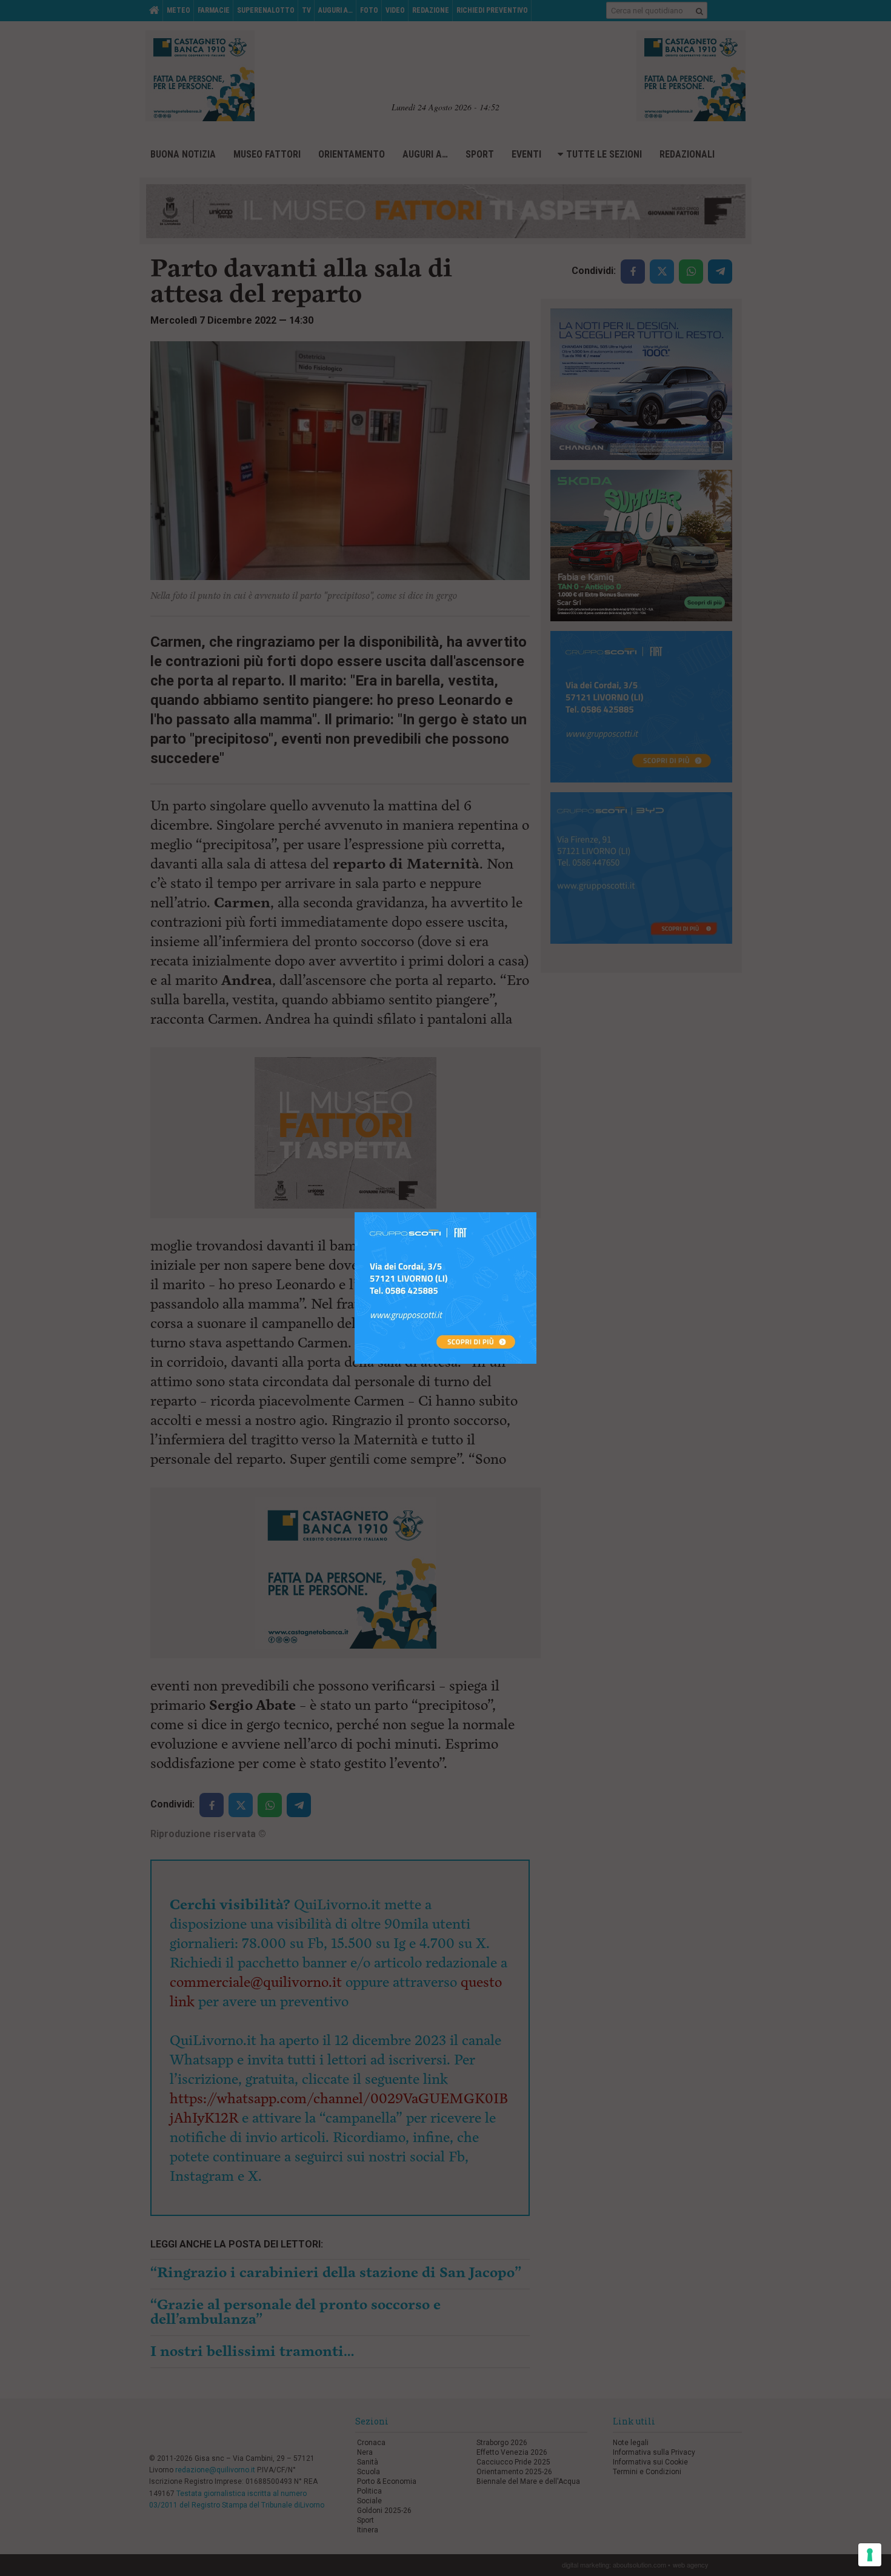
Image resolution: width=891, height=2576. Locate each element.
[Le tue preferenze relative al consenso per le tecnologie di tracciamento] (870, 2555)
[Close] (537, 1213)
